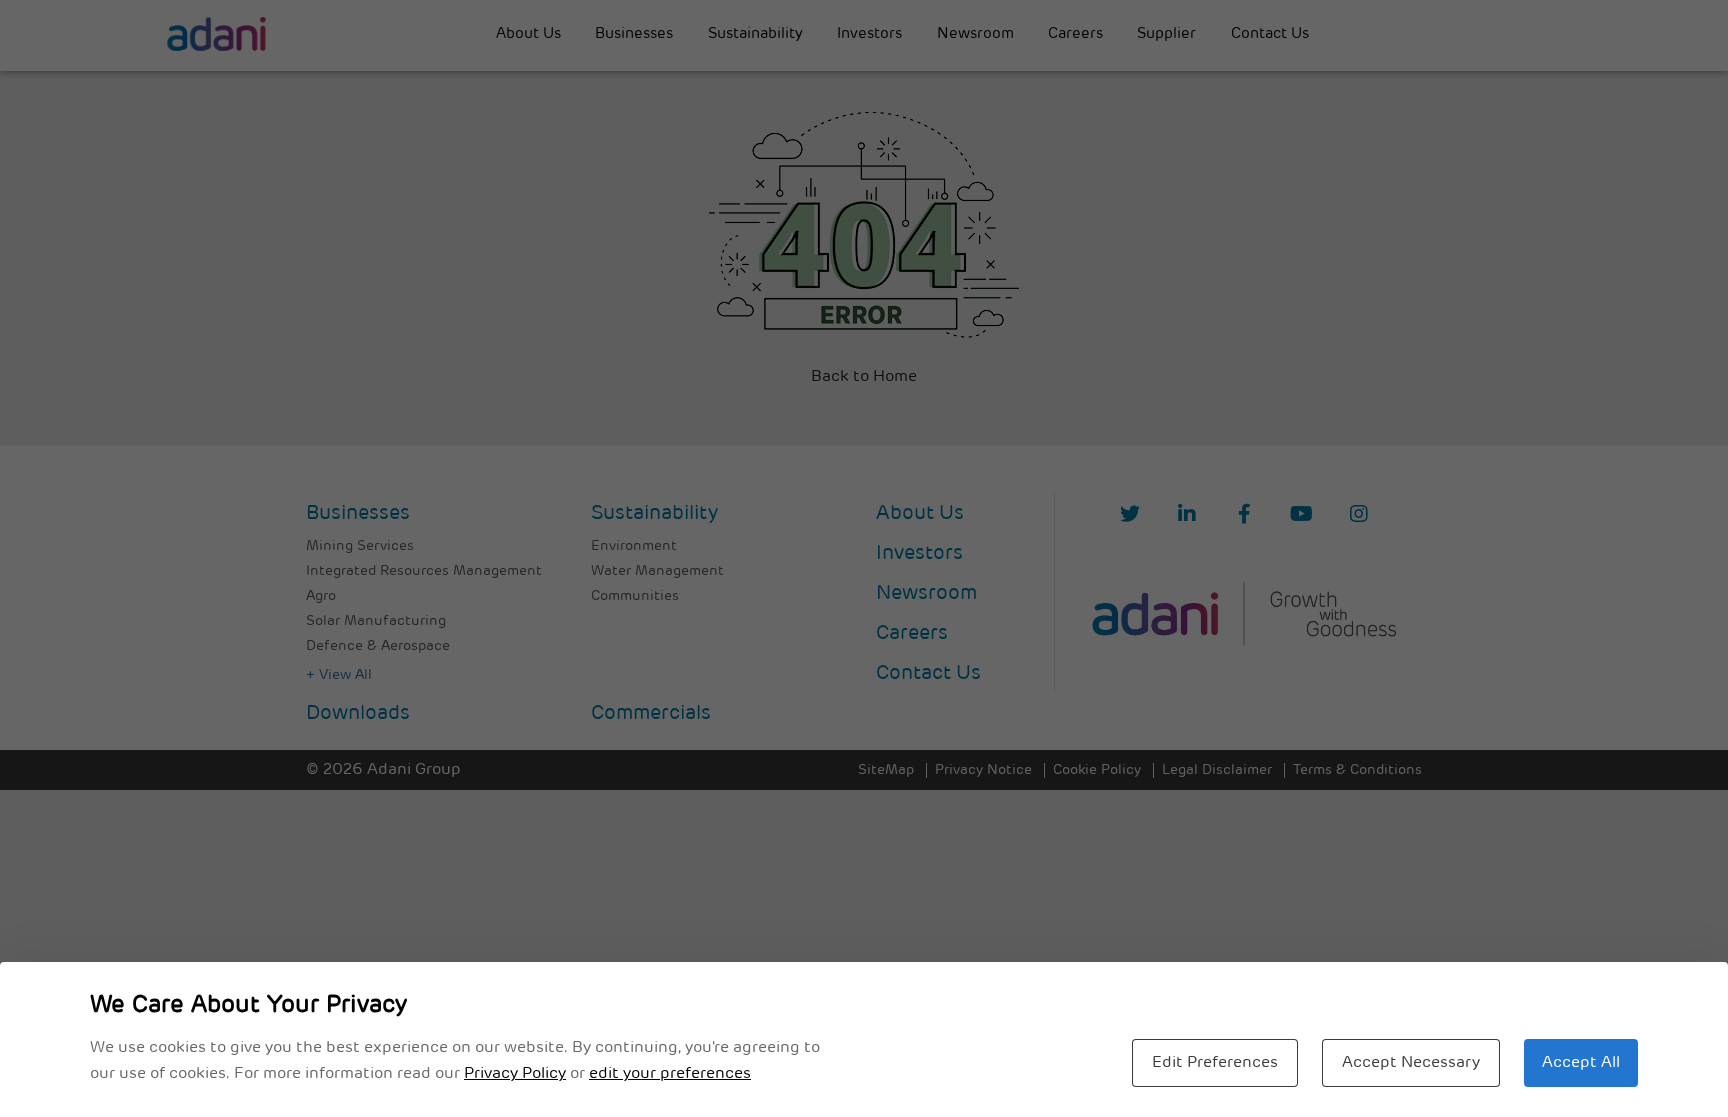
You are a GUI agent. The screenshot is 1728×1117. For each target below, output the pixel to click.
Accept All (1581, 1063)
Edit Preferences (1215, 1063)
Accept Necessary (1411, 1063)
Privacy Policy (515, 1074)
